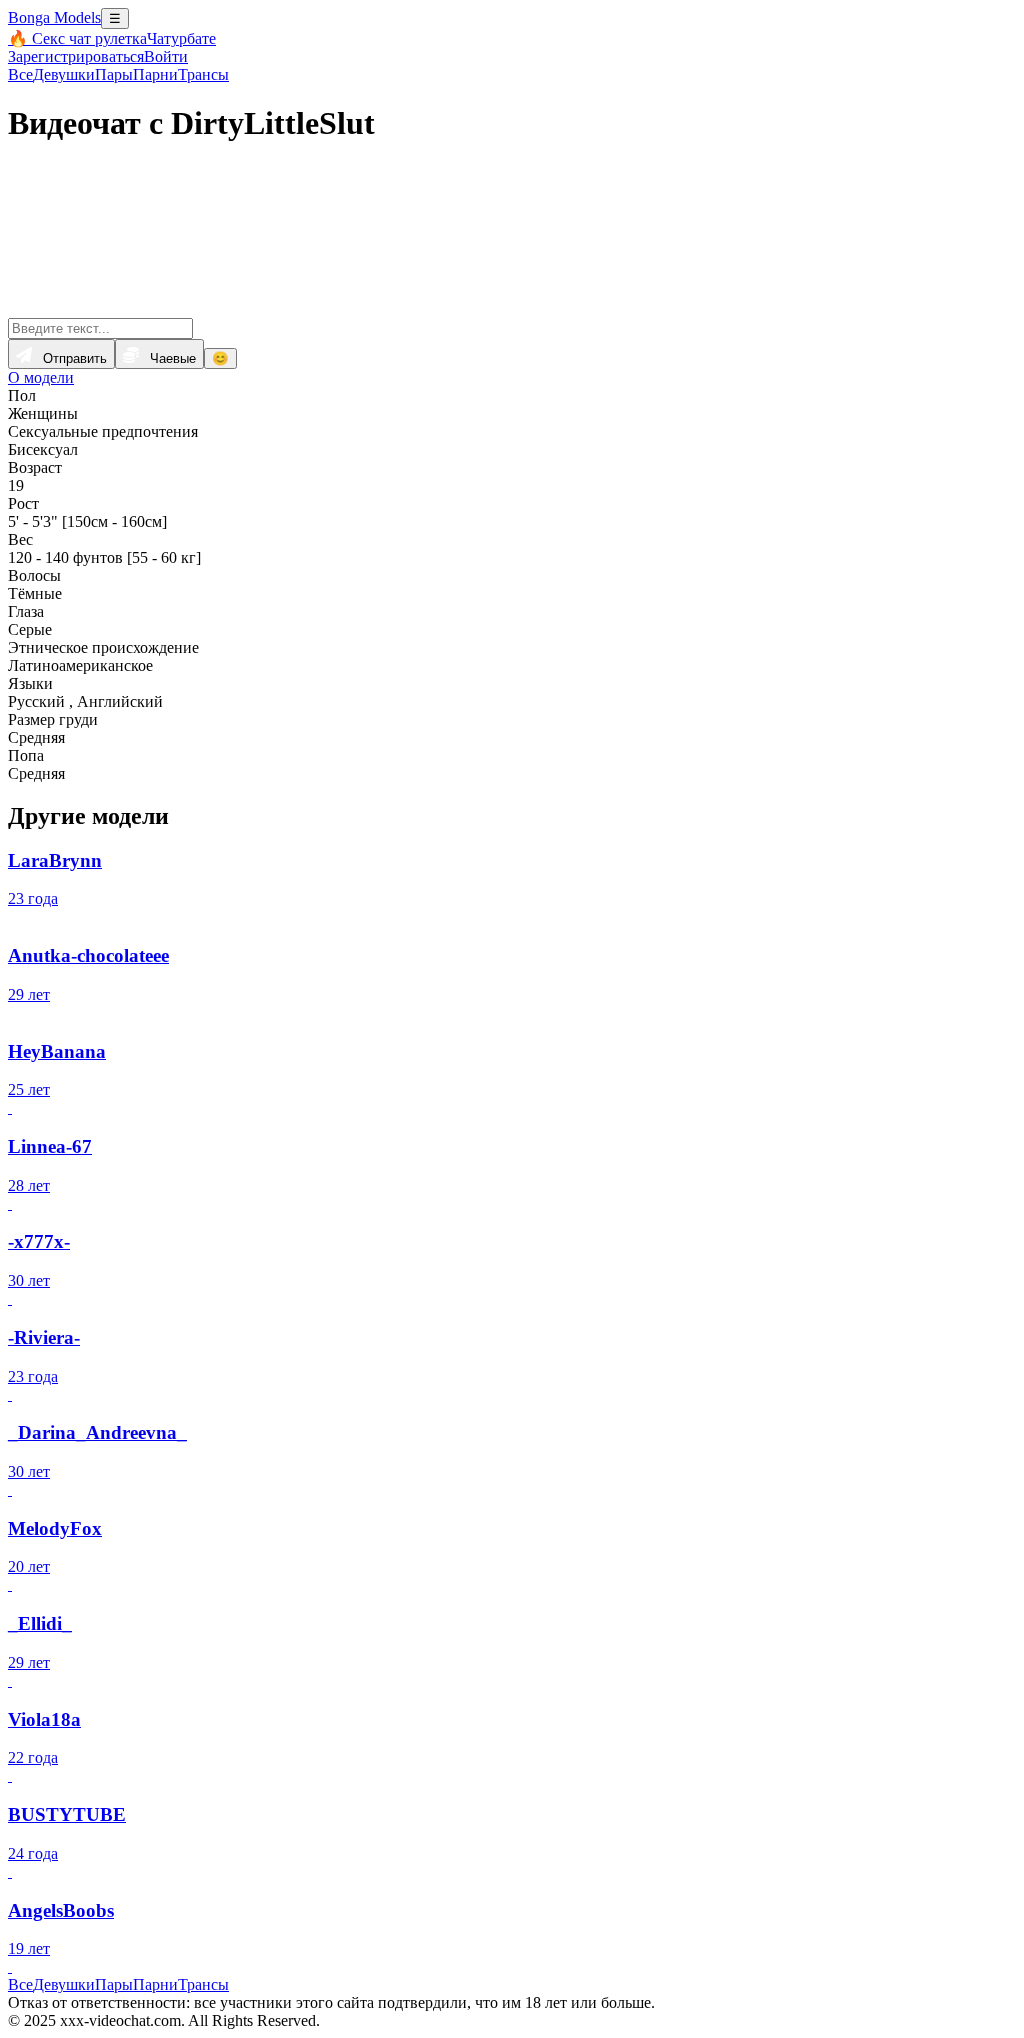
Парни (155, 74)
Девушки (64, 74)
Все (20, 74)
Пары (114, 74)
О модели (41, 377)
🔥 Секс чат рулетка (77, 38)
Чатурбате (181, 38)
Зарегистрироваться (76, 56)
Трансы (203, 74)
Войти (166, 56)
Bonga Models (54, 17)
